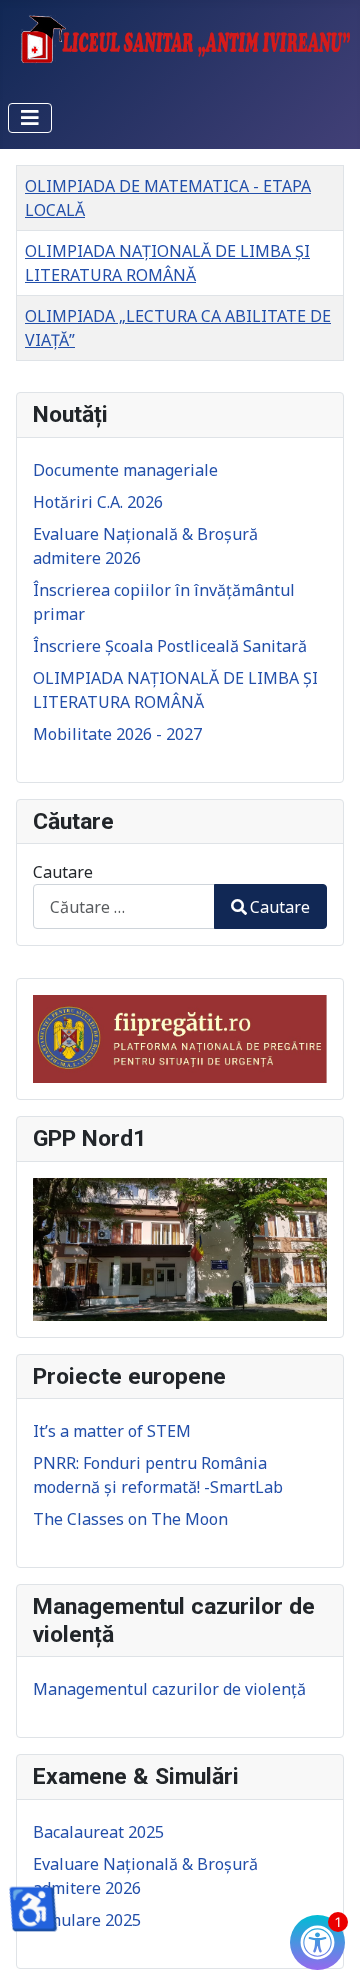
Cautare (63, 872)
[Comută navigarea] (30, 118)
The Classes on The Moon (130, 1519)
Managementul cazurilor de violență (169, 1689)
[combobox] (124, 906)
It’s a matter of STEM (112, 1431)
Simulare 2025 (87, 1920)
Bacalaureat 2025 (98, 1832)
